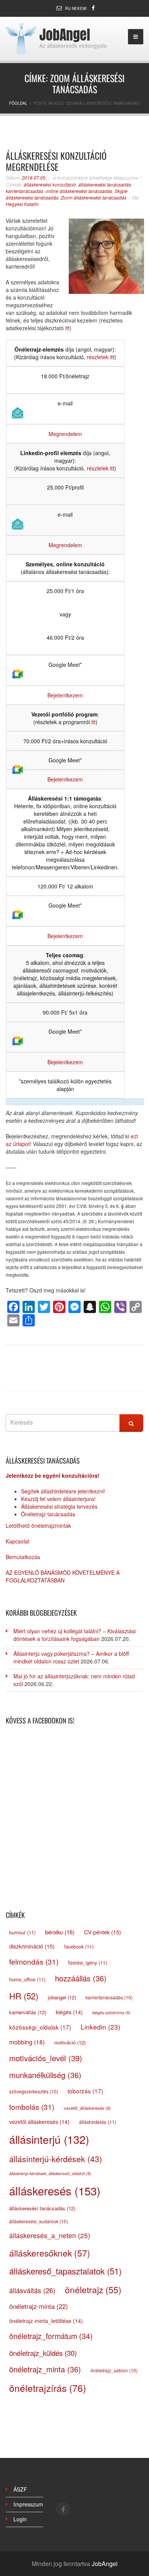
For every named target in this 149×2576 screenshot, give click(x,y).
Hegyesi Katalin (22, 204)
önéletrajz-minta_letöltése (46, 2321)
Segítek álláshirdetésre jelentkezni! (63, 1491)
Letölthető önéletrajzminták (38, 1525)
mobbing (27, 2042)
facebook (79, 1947)
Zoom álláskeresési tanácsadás (94, 197)
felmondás (34, 1961)
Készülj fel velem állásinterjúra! (58, 1499)
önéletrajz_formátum (51, 2336)
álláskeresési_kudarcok (39, 2221)
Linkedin (100, 2027)
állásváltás (32, 2290)
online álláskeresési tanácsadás (79, 191)
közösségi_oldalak (40, 2027)
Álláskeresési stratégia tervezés (59, 1506)
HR (24, 1996)
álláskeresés (55, 2190)
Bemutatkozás (23, 1557)
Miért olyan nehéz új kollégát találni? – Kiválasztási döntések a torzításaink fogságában (74, 1635)
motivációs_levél (46, 2058)
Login (20, 2519)
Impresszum (28, 2504)
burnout (22, 1932)
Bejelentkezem (65, 695)
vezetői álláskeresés (39, 2122)
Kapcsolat (18, 1541)
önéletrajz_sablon (114, 2370)
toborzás (85, 2091)
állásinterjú (49, 2139)
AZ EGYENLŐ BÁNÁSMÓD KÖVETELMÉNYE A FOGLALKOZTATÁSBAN (63, 1576)
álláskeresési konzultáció (50, 184)
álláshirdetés (98, 2122)
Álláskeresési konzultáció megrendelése (56, 161)
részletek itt (100, 357)
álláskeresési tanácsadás (105, 184)
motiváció (70, 2042)
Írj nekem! (76, 8)
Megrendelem (65, 434)
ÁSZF (20, 2489)
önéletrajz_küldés (43, 2353)
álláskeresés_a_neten (50, 2235)
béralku (60, 1932)
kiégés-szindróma (112, 2013)
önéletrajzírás (48, 2388)
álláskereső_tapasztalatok (65, 2271)
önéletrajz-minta (39, 2306)
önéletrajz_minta (45, 2369)
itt (67, 328)
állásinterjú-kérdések (56, 2159)
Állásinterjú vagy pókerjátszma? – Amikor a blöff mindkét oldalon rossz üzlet (71, 1657)
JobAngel (65, 35)
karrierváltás (28, 2012)
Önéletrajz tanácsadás (48, 1514)
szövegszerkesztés (34, 2091)
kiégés (69, 2012)
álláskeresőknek (50, 2253)
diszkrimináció (32, 1946)
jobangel (62, 1997)
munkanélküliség (45, 2075)
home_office (27, 1979)
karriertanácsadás (24, 191)
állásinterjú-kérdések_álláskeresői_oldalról (50, 2173)
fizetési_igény (87, 1963)
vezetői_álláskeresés (87, 2108)
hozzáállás (81, 1978)
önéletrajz (93, 2289)
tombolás (32, 2107)
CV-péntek (103, 1932)
